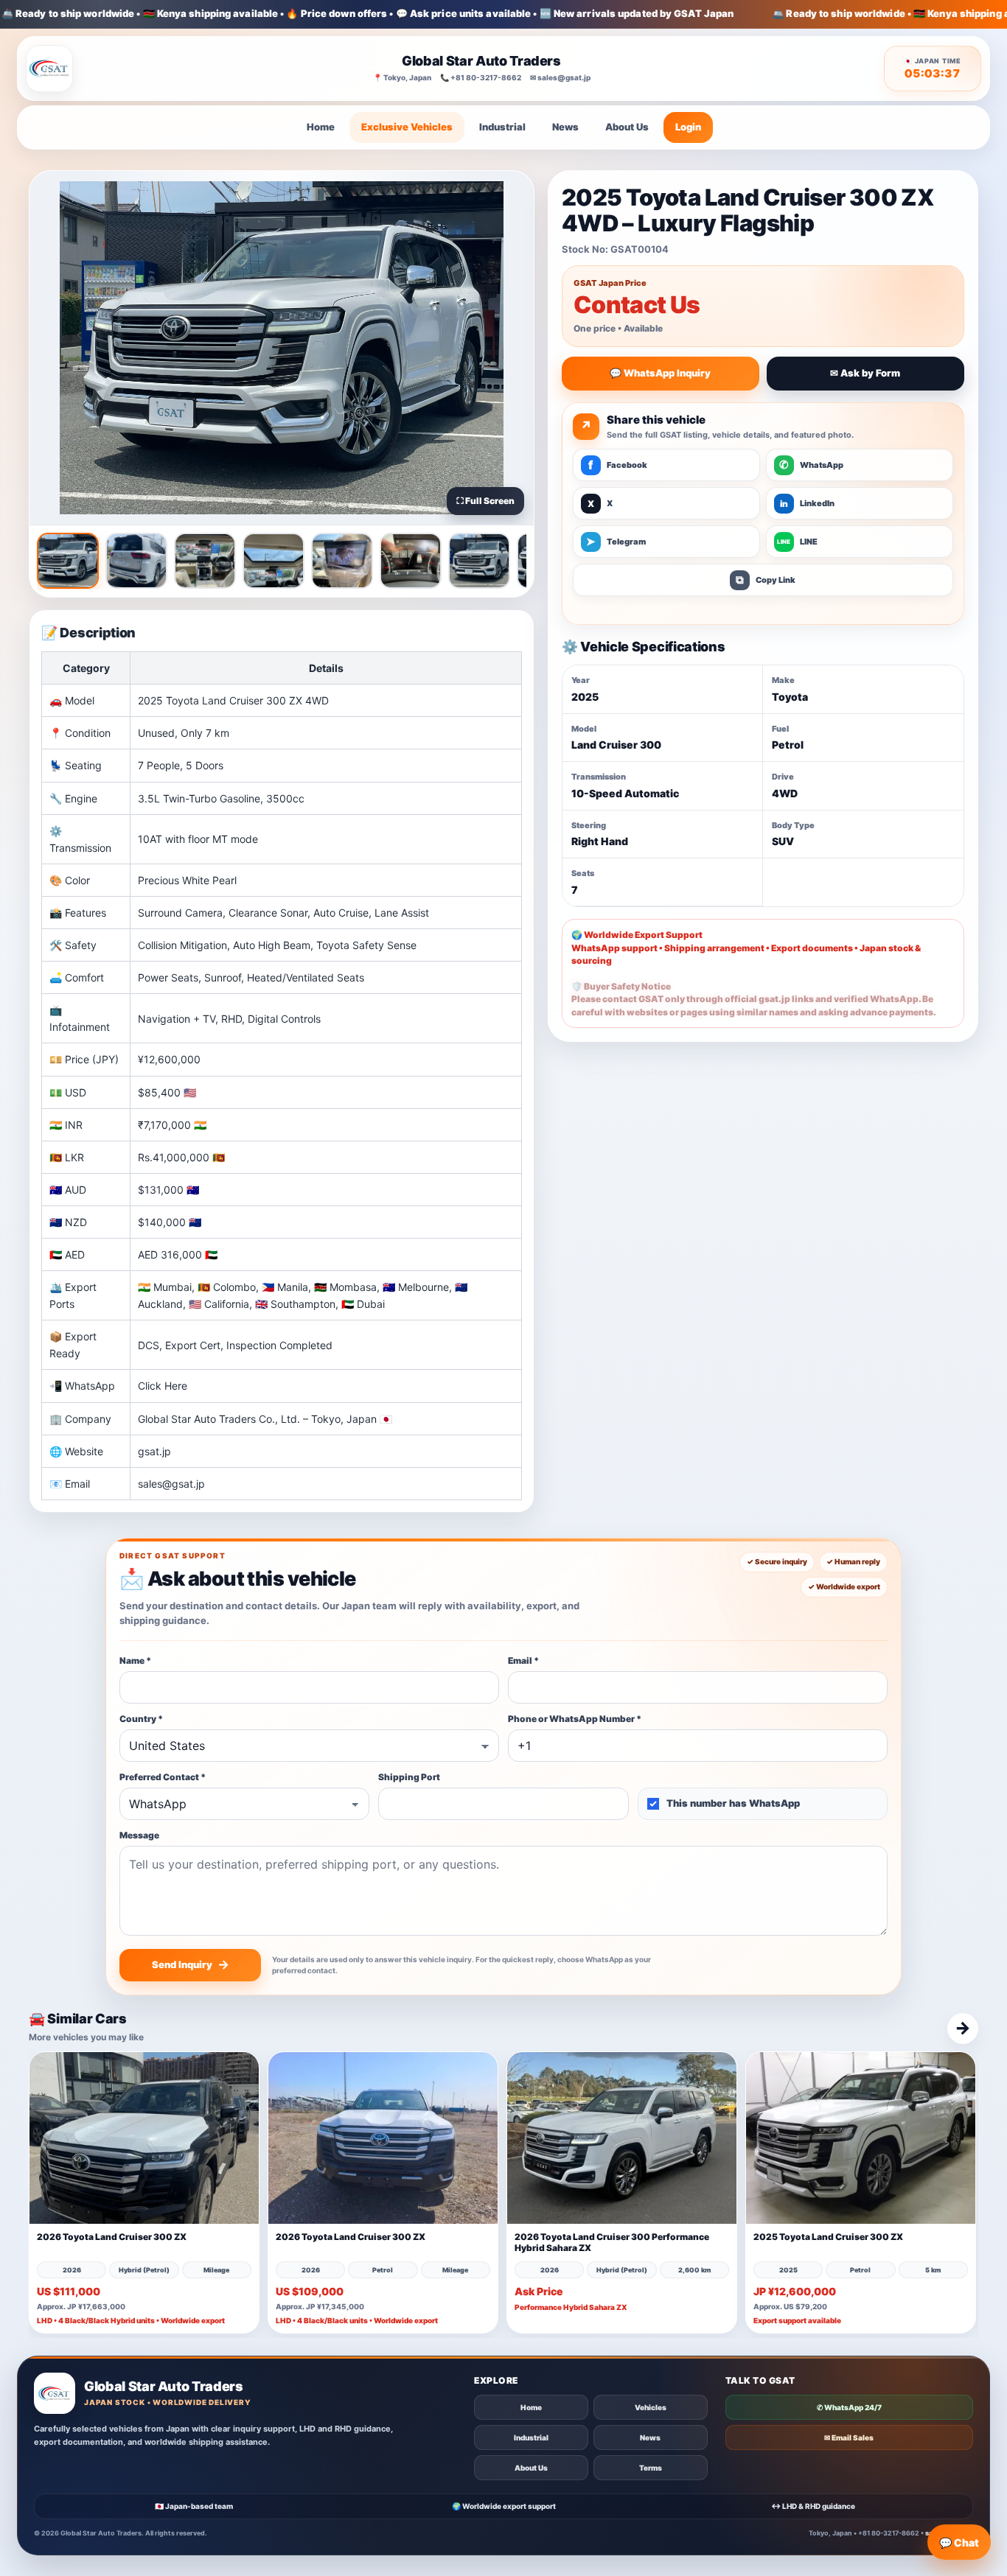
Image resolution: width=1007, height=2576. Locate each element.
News (565, 127)
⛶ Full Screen (485, 501)
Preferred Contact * (163, 1777)
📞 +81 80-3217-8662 (481, 77)
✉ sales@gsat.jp (560, 77)
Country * (141, 1719)
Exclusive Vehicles (407, 127)
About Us (627, 127)
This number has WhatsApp (733, 1803)
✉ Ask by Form (865, 373)
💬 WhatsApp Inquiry (660, 373)
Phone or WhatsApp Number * (575, 1719)
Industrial (502, 127)
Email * (523, 1660)
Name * (135, 1660)
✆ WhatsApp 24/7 (849, 2407)
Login (688, 127)
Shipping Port (409, 1777)
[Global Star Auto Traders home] (49, 69)
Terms (651, 2468)
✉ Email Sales (849, 2437)
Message (139, 1835)
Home (321, 127)
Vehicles (651, 2407)
